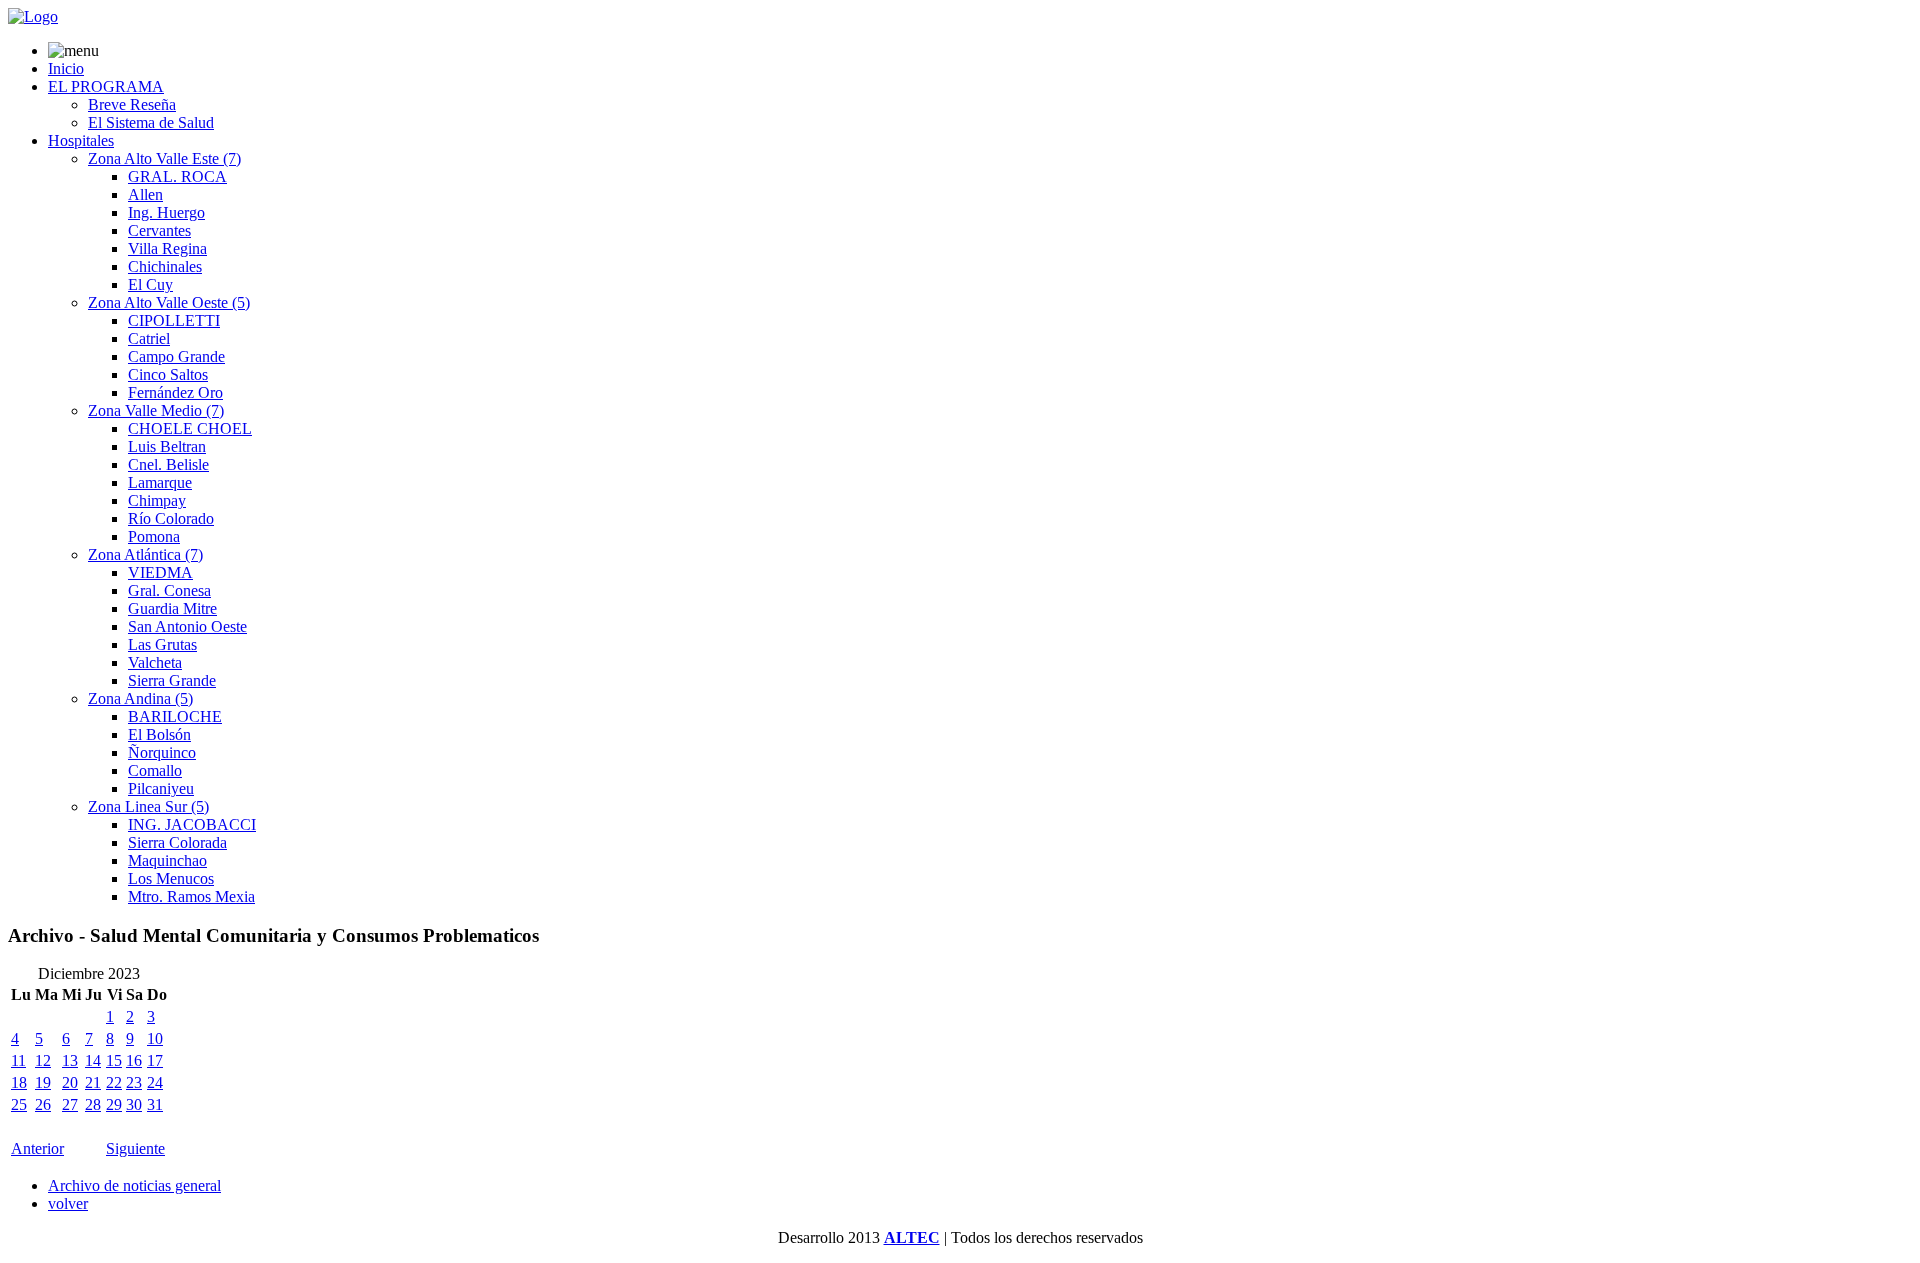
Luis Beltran (167, 446)
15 (114, 1060)
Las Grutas (162, 644)
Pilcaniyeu (161, 788)
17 (155, 1060)
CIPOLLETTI (174, 320)
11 (18, 1060)
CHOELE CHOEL (190, 428)
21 (93, 1082)
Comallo (155, 770)
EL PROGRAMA (106, 86)
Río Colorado (171, 518)
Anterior (37, 1148)
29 (114, 1104)
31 (155, 1104)
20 (70, 1082)
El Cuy (150, 284)
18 (19, 1082)
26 (43, 1104)
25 (19, 1104)
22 (114, 1082)
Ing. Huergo (166, 212)
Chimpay (157, 500)
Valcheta (155, 662)
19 (43, 1082)
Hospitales (81, 140)
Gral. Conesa (169, 590)
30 (134, 1104)
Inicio (66, 68)
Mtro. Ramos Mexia (191, 896)
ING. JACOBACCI (192, 824)
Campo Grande (176, 356)
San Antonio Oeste (187, 626)
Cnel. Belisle (168, 464)
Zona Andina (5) (140, 698)
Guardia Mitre (172, 608)
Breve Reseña (132, 104)
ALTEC (912, 1237)
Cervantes (159, 230)
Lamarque (160, 482)
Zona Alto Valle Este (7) (164, 158)
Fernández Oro (175, 392)
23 (134, 1082)
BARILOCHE (175, 716)
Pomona (154, 536)
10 (155, 1038)
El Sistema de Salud (151, 122)
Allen (145, 194)
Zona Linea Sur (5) (148, 806)
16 (134, 1060)
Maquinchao (167, 860)
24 (155, 1082)
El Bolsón (159, 734)
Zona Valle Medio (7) (156, 410)
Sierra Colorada (177, 842)
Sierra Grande (172, 680)
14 (93, 1060)
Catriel (149, 338)
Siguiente (135, 1148)
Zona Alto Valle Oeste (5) (169, 302)
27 (70, 1104)
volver (68, 1203)
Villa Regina (167, 248)
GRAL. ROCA (177, 176)
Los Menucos (171, 878)
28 (93, 1104)
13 (70, 1060)
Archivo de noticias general (134, 1185)
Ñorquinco (162, 752)
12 (43, 1060)
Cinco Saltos (168, 374)
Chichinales (165, 266)
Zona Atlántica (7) (145, 554)
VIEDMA (160, 572)
